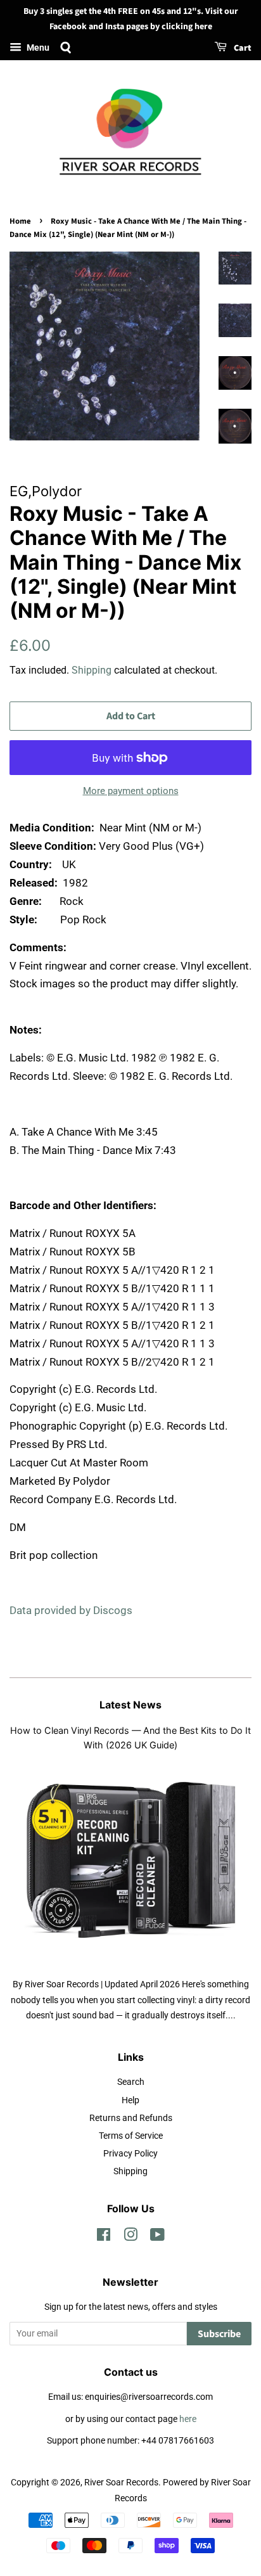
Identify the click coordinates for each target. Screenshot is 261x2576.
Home (20, 221)
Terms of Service (131, 2136)
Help (130, 2100)
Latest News (130, 1705)
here (188, 2419)
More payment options (131, 791)
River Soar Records (121, 2483)
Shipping (92, 670)
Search (131, 2082)
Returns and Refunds (131, 2118)
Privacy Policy (130, 2154)
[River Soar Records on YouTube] (157, 2237)
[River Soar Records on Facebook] (104, 2237)
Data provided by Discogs (71, 1610)
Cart (242, 48)
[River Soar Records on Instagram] (130, 2237)
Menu (37, 48)
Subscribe (219, 2334)
